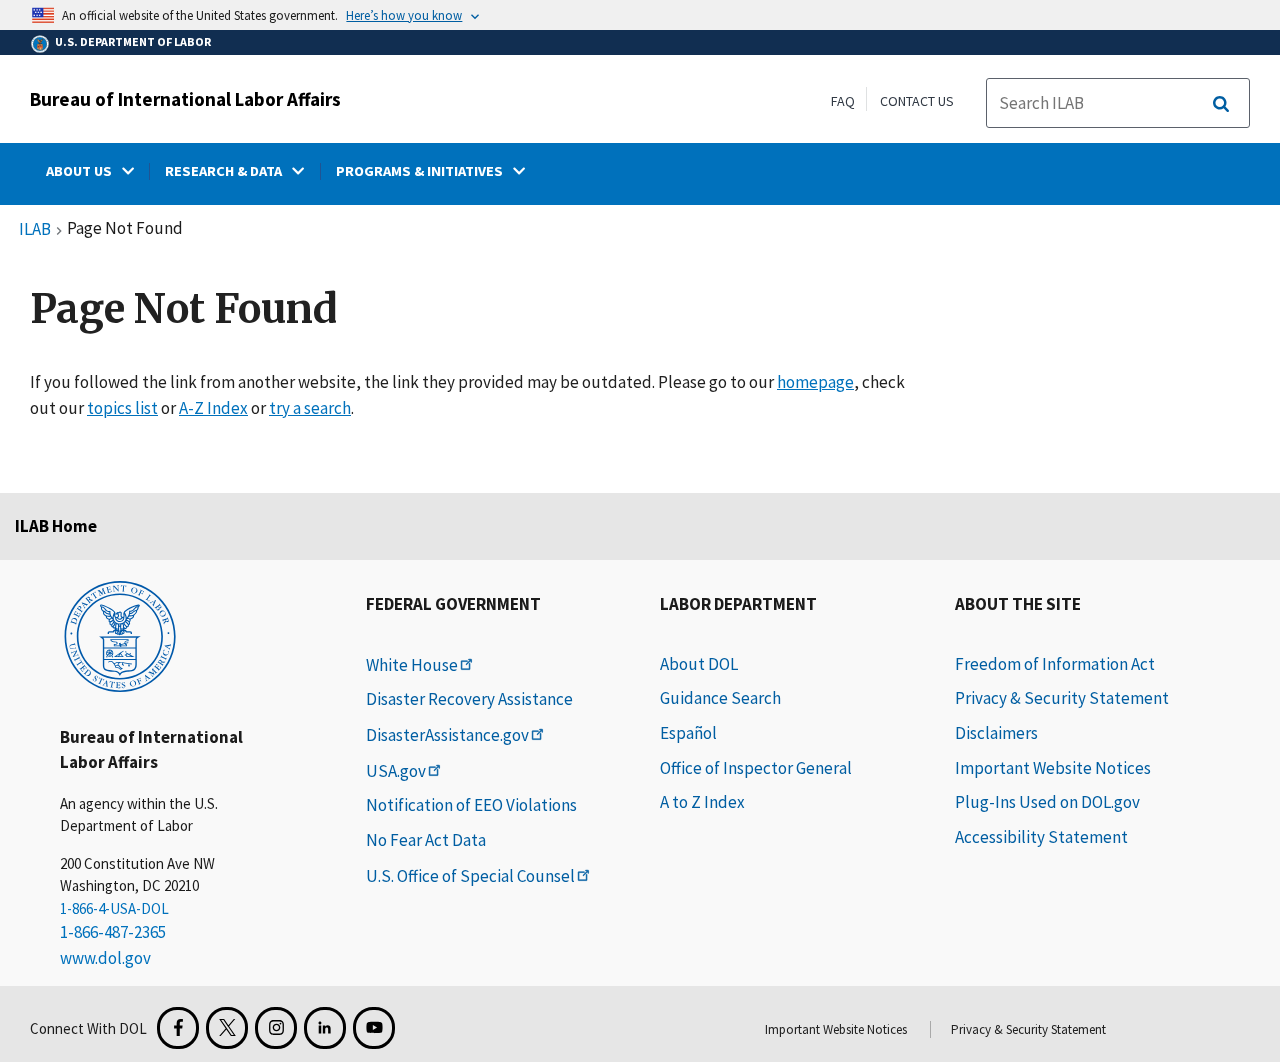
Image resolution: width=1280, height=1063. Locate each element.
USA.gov (396, 771)
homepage (815, 382)
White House (412, 665)
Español (688, 733)
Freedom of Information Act (1055, 664)
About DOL (699, 664)
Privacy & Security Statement (1062, 698)
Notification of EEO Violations (471, 805)
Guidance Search (720, 698)
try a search (310, 408)
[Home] (120, 635)
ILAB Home (56, 526)
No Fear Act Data (426, 840)
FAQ (843, 101)
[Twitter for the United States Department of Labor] (227, 1028)
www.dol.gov (105, 958)
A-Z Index (213, 408)
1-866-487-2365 (113, 932)
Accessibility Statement (1041, 837)
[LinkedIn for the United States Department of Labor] (325, 1028)
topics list (122, 408)
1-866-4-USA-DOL (114, 908)
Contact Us (917, 101)
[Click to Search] (1221, 104)
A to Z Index (702, 802)
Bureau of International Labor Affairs (185, 99)
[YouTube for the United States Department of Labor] (374, 1028)
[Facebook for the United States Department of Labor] (178, 1028)
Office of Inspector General (756, 768)
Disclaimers (996, 733)
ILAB (35, 230)
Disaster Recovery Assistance (469, 699)
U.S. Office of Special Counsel (470, 876)
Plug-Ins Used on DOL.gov (1047, 802)
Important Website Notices (1053, 768)
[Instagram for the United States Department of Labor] (276, 1028)
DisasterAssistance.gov (447, 735)
